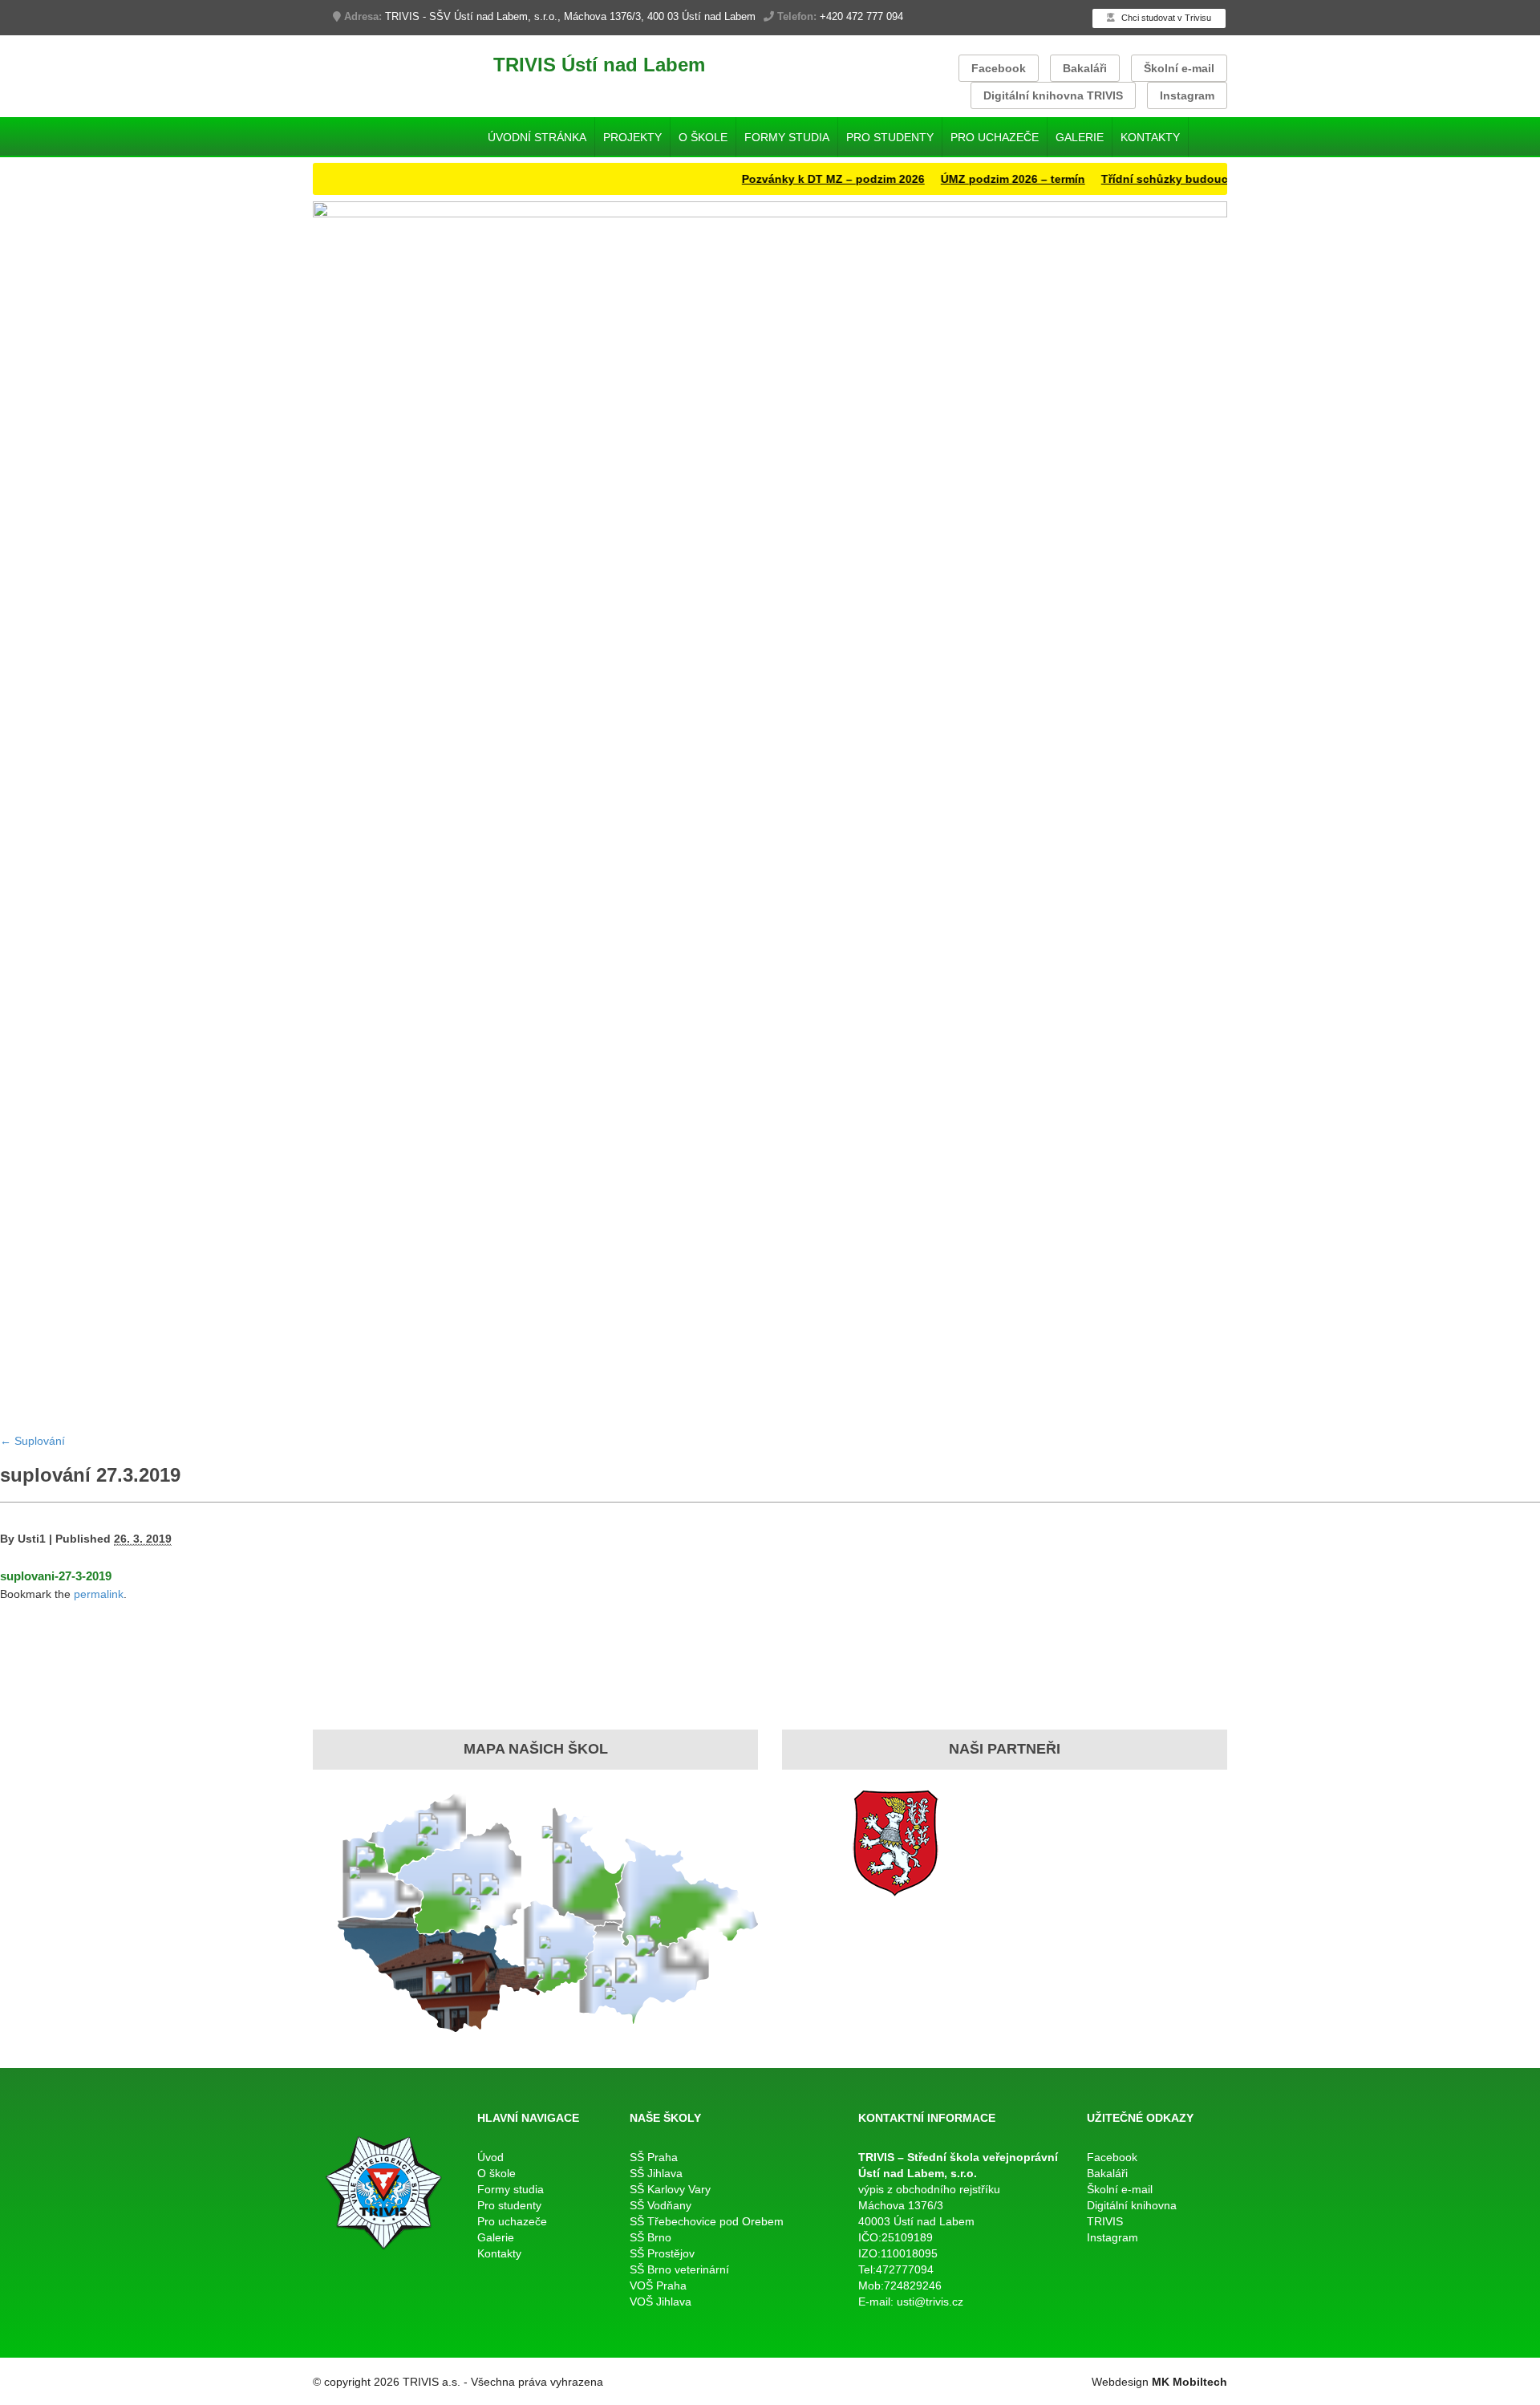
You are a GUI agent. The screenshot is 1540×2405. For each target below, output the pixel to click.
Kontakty (1150, 137)
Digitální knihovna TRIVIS (1053, 95)
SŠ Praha (654, 2157)
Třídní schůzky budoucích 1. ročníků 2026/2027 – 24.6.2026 (1218, 179)
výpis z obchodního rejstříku (929, 2189)
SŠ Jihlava (656, 2173)
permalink (99, 1594)
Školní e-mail (1179, 68)
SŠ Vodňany (661, 2205)
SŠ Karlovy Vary (670, 2189)
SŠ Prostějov (662, 2253)
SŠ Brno (650, 2237)
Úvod (490, 2157)
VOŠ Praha (658, 2285)
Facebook (999, 68)
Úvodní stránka (537, 137)
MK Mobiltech (1189, 2382)
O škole (703, 137)
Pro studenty (890, 137)
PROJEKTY (632, 137)
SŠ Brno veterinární (679, 2269)
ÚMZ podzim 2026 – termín (968, 179)
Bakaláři (1085, 68)
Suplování (32, 1441)
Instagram (1187, 95)
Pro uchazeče (995, 137)
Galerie (1080, 137)
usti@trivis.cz (930, 2302)
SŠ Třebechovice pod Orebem (707, 2221)
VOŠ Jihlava (661, 2302)
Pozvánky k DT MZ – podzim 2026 (788, 179)
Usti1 (32, 1539)
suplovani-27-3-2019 (56, 1576)
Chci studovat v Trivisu (1165, 18)
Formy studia (787, 137)
